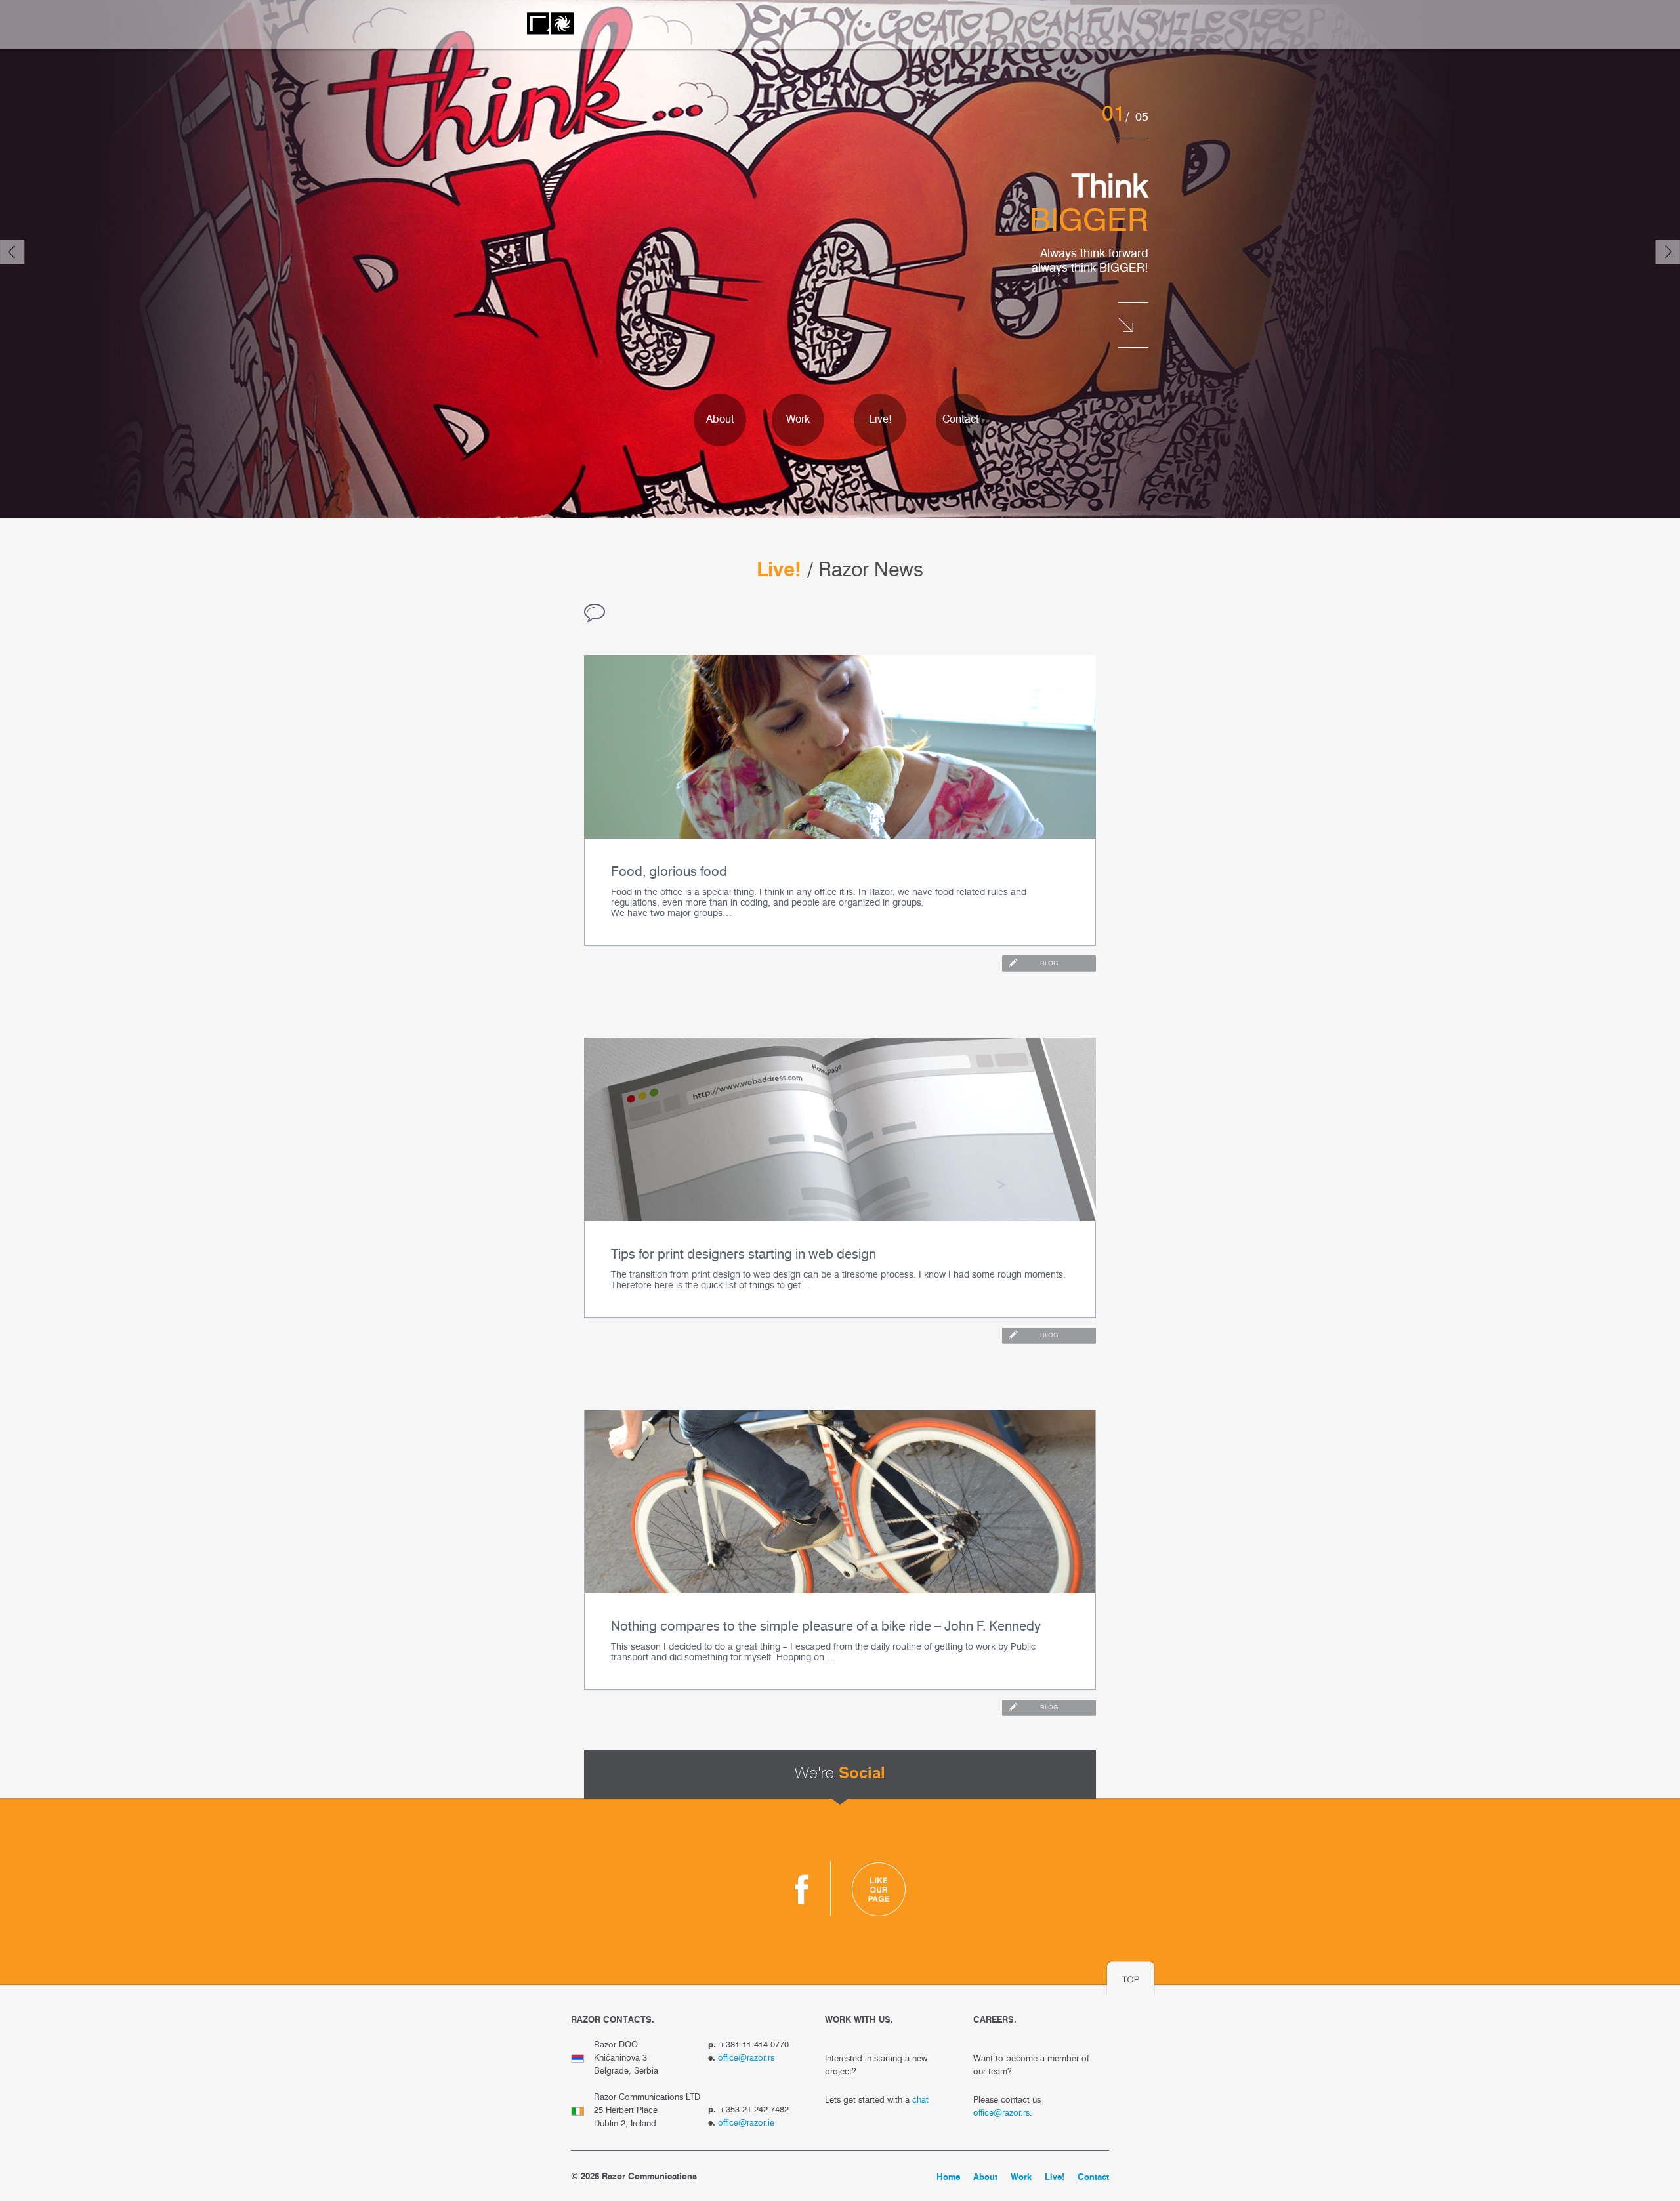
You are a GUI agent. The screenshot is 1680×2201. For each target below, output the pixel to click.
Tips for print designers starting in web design (744, 1255)
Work (798, 420)
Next (1668, 252)
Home (948, 2178)
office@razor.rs (746, 2058)
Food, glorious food (669, 873)
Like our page (879, 1889)
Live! (880, 420)
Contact (961, 420)
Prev (12, 252)
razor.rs (550, 24)
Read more (1133, 292)
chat (920, 2100)
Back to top (1131, 1978)
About (720, 420)
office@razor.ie (746, 2123)
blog (1049, 963)
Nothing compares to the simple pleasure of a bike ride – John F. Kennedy (826, 1627)
